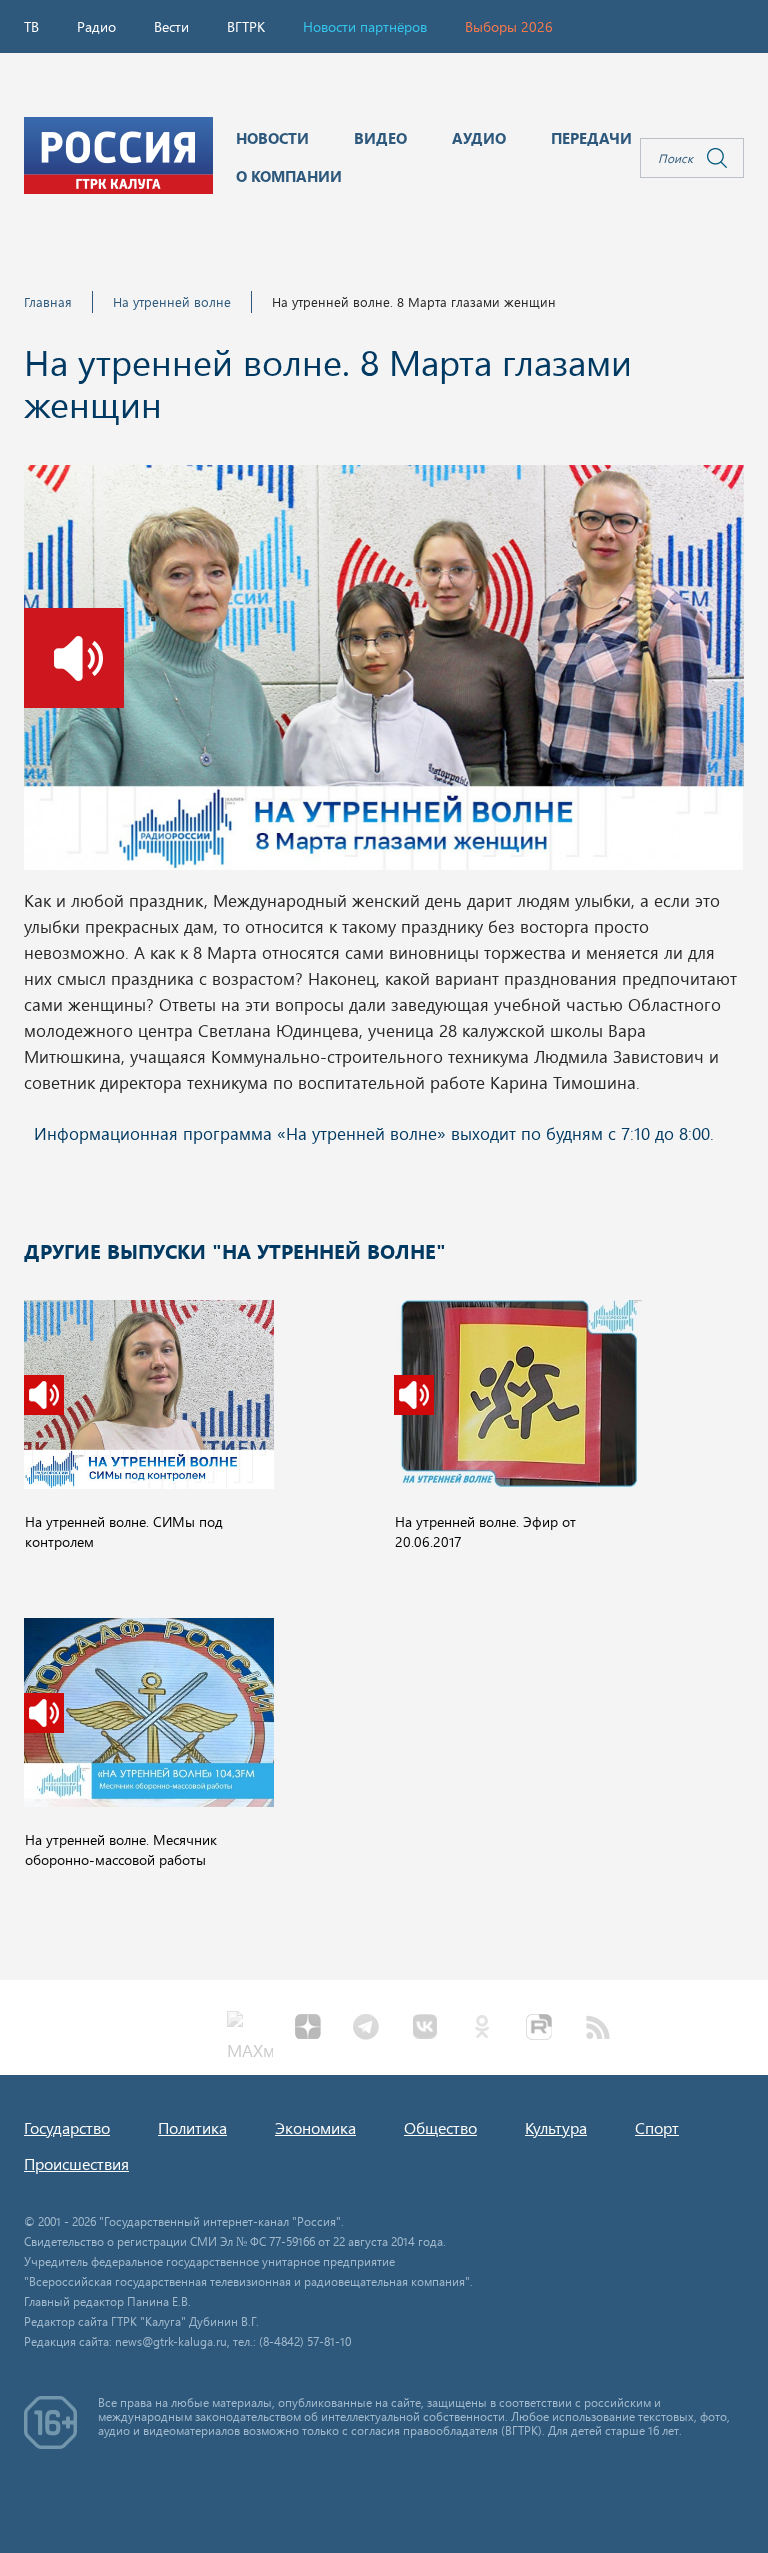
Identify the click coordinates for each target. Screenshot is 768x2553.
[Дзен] (308, 2029)
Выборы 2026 (509, 26)
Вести (171, 26)
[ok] (482, 2029)
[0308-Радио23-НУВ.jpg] (384, 673)
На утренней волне (172, 301)
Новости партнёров (365, 26)
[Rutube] (540, 2029)
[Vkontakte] (424, 2029)
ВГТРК (246, 26)
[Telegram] (366, 2029)
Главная (48, 301)
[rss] (598, 2029)
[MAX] (250, 2029)
